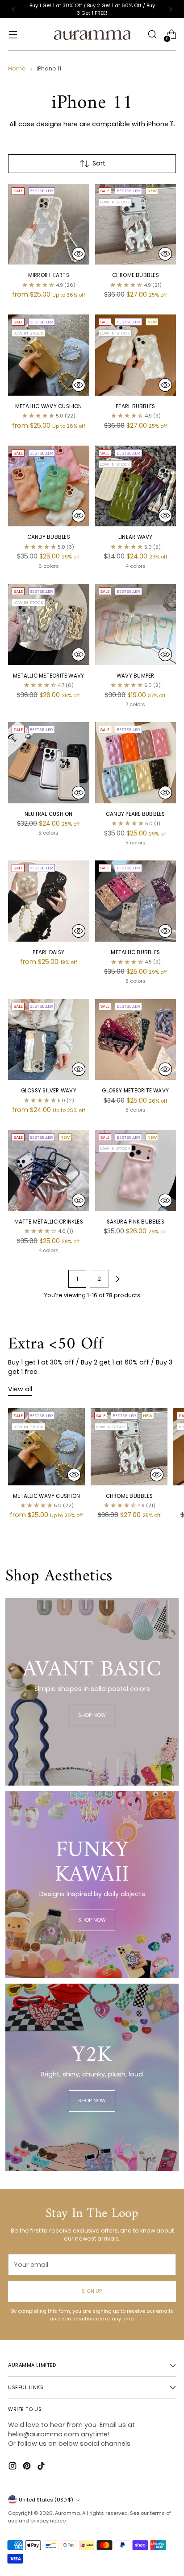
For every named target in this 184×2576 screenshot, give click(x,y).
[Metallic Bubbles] (136, 901)
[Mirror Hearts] (49, 224)
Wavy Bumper (136, 676)
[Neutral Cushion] (49, 763)
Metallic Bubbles (135, 952)
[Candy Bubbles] (49, 486)
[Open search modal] (152, 35)
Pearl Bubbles (135, 406)
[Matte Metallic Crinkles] (49, 1170)
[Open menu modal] (13, 35)
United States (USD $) (46, 2500)
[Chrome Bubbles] (136, 224)
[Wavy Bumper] (136, 624)
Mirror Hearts (49, 275)
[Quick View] (79, 254)
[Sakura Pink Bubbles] (136, 1170)
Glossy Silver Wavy (49, 1091)
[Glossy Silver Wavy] (49, 1040)
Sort (99, 163)
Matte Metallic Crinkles (49, 1222)
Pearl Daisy (48, 952)
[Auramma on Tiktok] (42, 2467)
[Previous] (13, 9)
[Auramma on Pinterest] (28, 2467)
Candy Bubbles (49, 537)
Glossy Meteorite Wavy (135, 1091)
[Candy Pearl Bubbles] (136, 763)
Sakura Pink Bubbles (136, 1222)
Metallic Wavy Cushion (49, 406)
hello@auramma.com (44, 2434)
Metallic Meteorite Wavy (48, 676)
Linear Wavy (136, 537)
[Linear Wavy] (136, 486)
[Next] (171, 9)
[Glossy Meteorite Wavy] (136, 1040)
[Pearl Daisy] (49, 901)
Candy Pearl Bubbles (135, 814)
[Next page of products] (117, 1279)
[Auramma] (92, 34)
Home (17, 68)
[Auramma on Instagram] (13, 2467)
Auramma (67, 2513)
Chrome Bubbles (136, 275)
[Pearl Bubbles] (136, 355)
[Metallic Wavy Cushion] (49, 355)
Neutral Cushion (49, 814)
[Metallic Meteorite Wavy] (49, 624)
